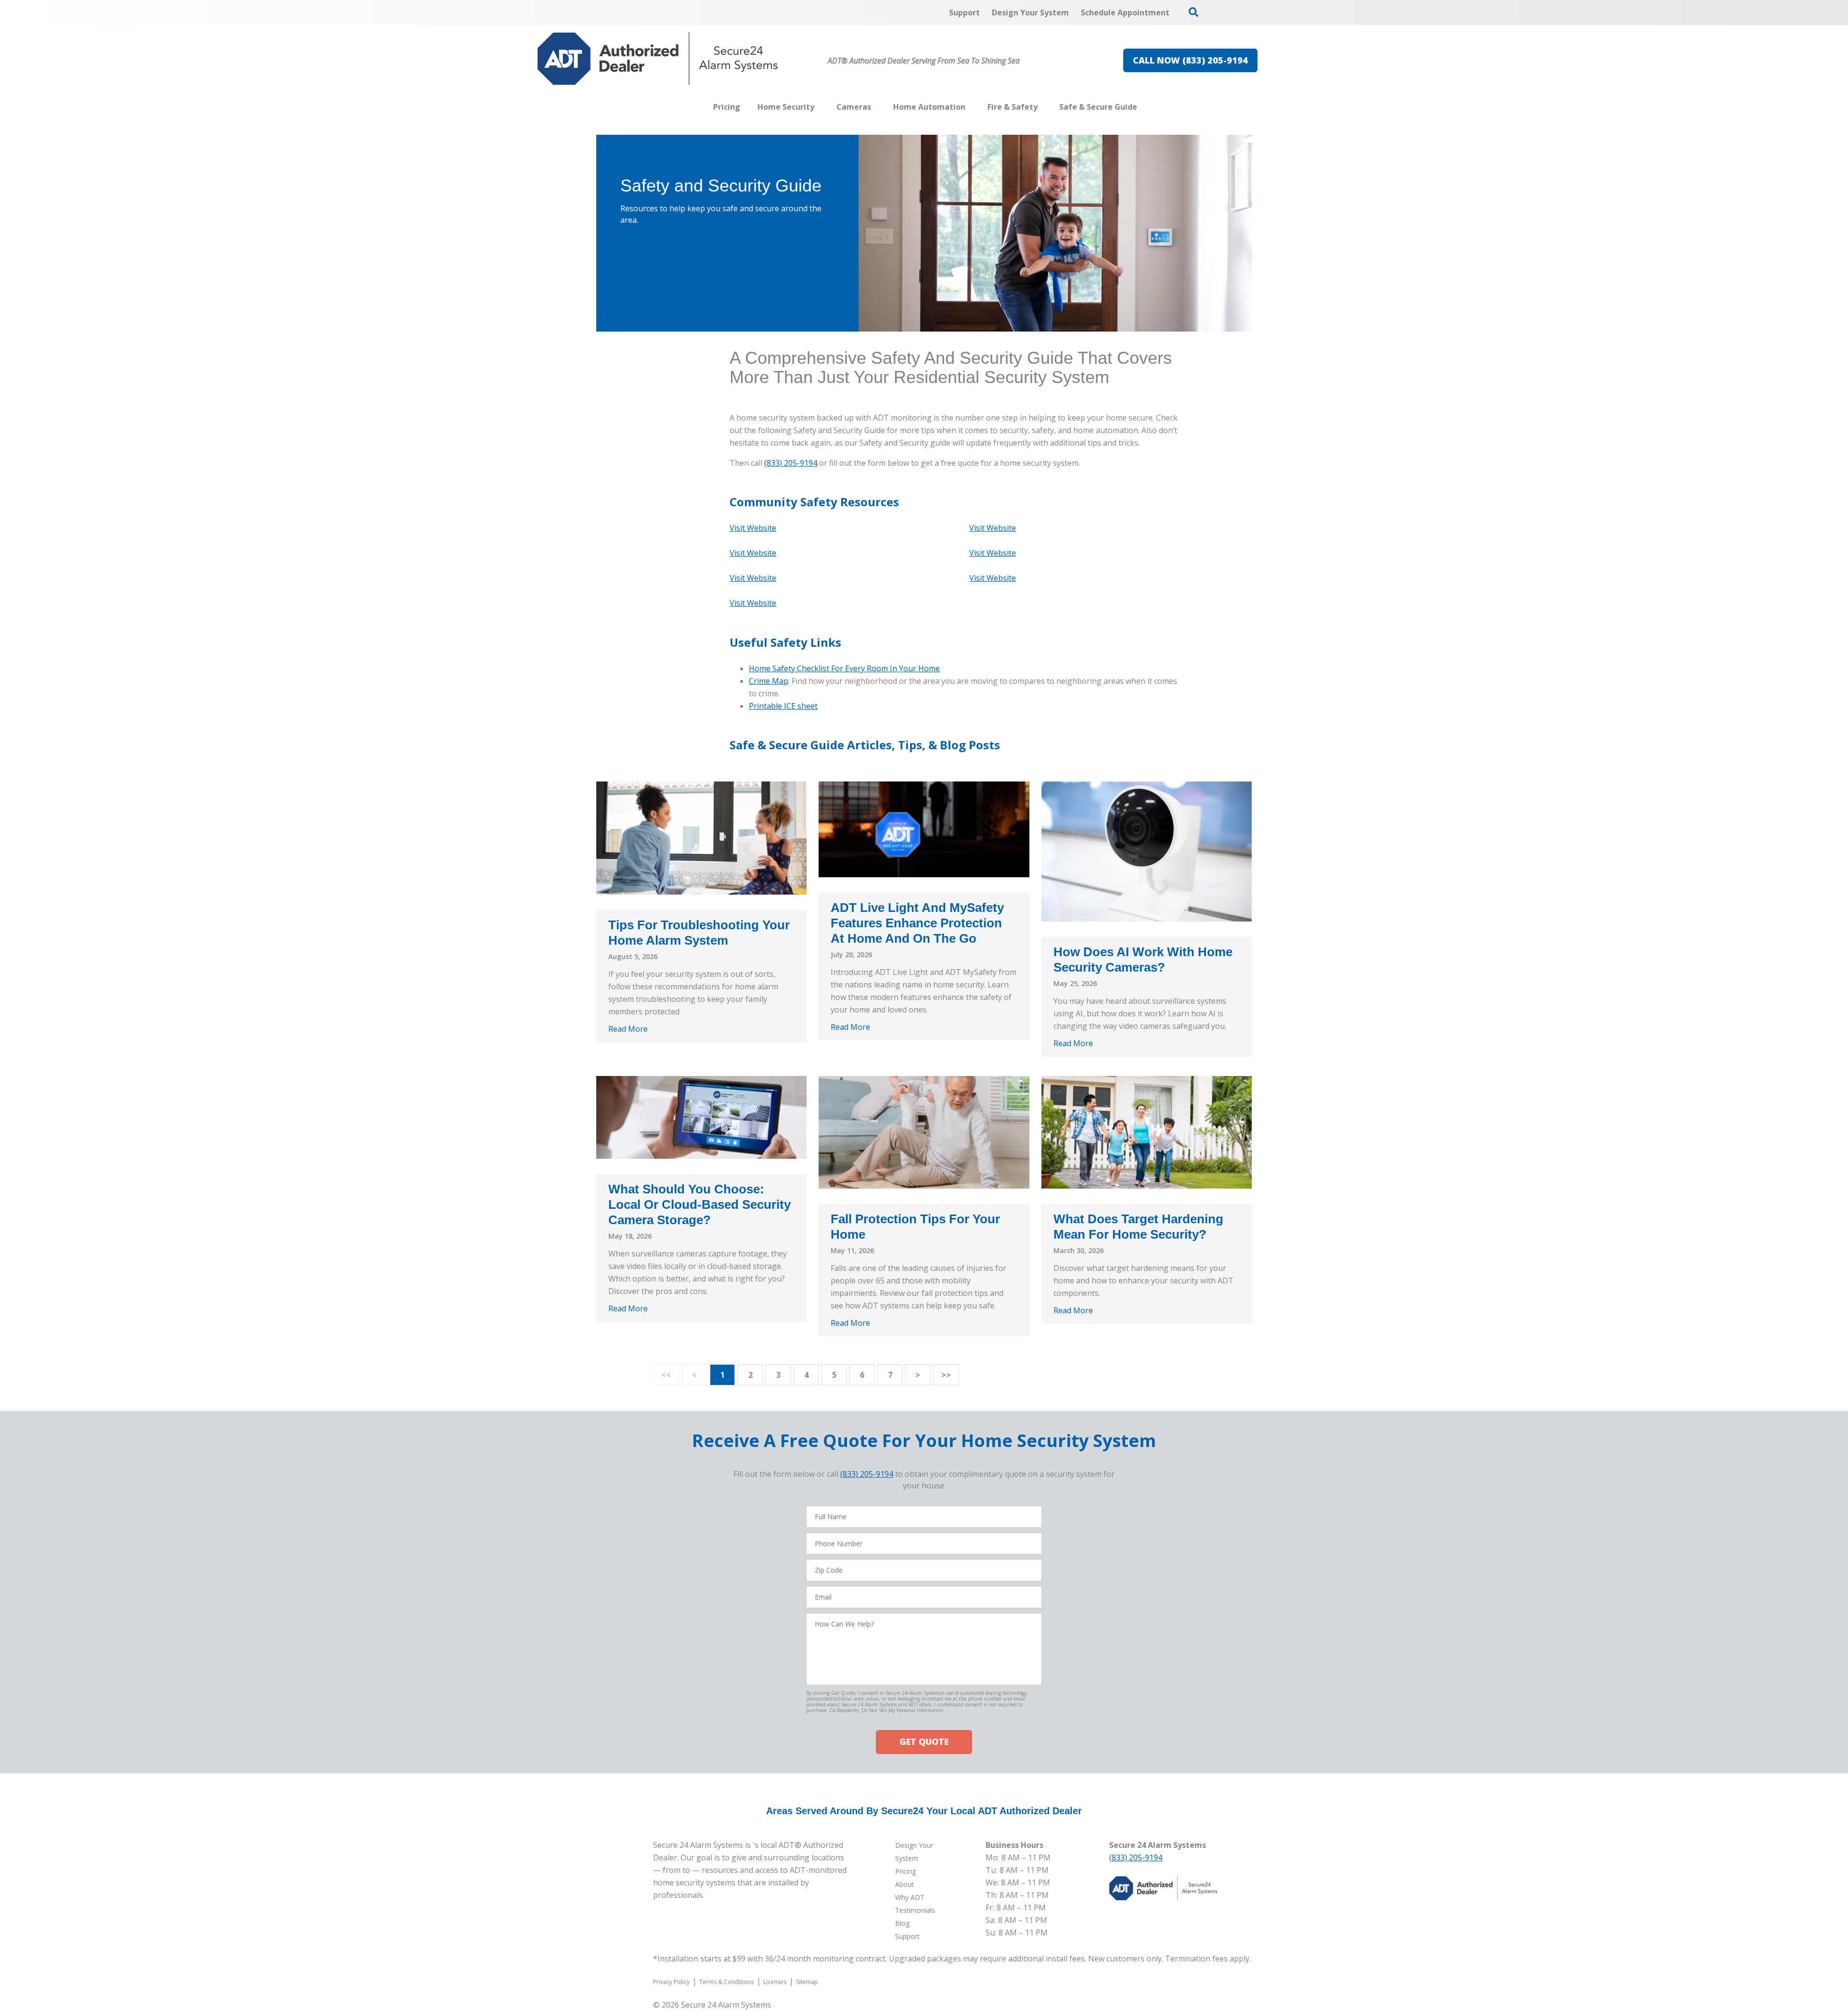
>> (946, 1375)
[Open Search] (1193, 12)
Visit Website (993, 528)
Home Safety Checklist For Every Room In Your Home (844, 668)
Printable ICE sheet (783, 706)
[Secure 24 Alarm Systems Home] (658, 59)
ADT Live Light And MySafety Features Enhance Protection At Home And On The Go (917, 923)
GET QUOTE (924, 1742)
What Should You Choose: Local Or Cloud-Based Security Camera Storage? (699, 1204)
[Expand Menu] (819, 107)
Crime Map (769, 681)
